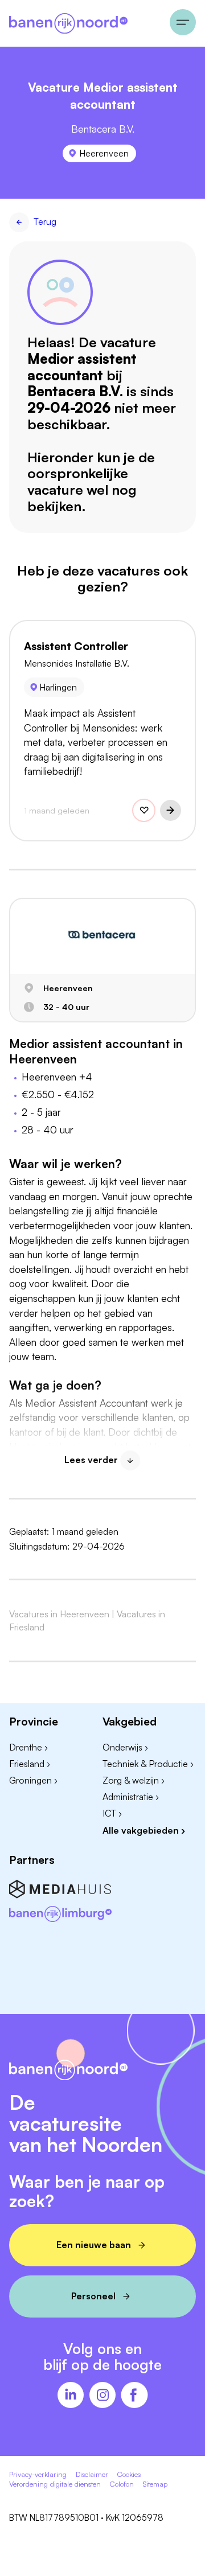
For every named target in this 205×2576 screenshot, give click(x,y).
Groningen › (33, 1780)
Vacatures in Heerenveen (59, 1614)
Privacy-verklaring (38, 2474)
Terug (45, 221)
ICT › (112, 1813)
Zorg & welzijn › (134, 1780)
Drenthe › (28, 1747)
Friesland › (30, 1764)
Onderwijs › (125, 1747)
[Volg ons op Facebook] (134, 2396)
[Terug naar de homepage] (85, 23)
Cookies (129, 2474)
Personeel (93, 2296)
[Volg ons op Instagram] (102, 2396)
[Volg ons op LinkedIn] (71, 2396)
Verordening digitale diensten (55, 2484)
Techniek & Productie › (148, 1764)
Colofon (122, 2484)
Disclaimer (92, 2474)
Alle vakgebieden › (144, 1830)
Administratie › (131, 1797)
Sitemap (155, 2484)
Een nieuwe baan (94, 2245)
